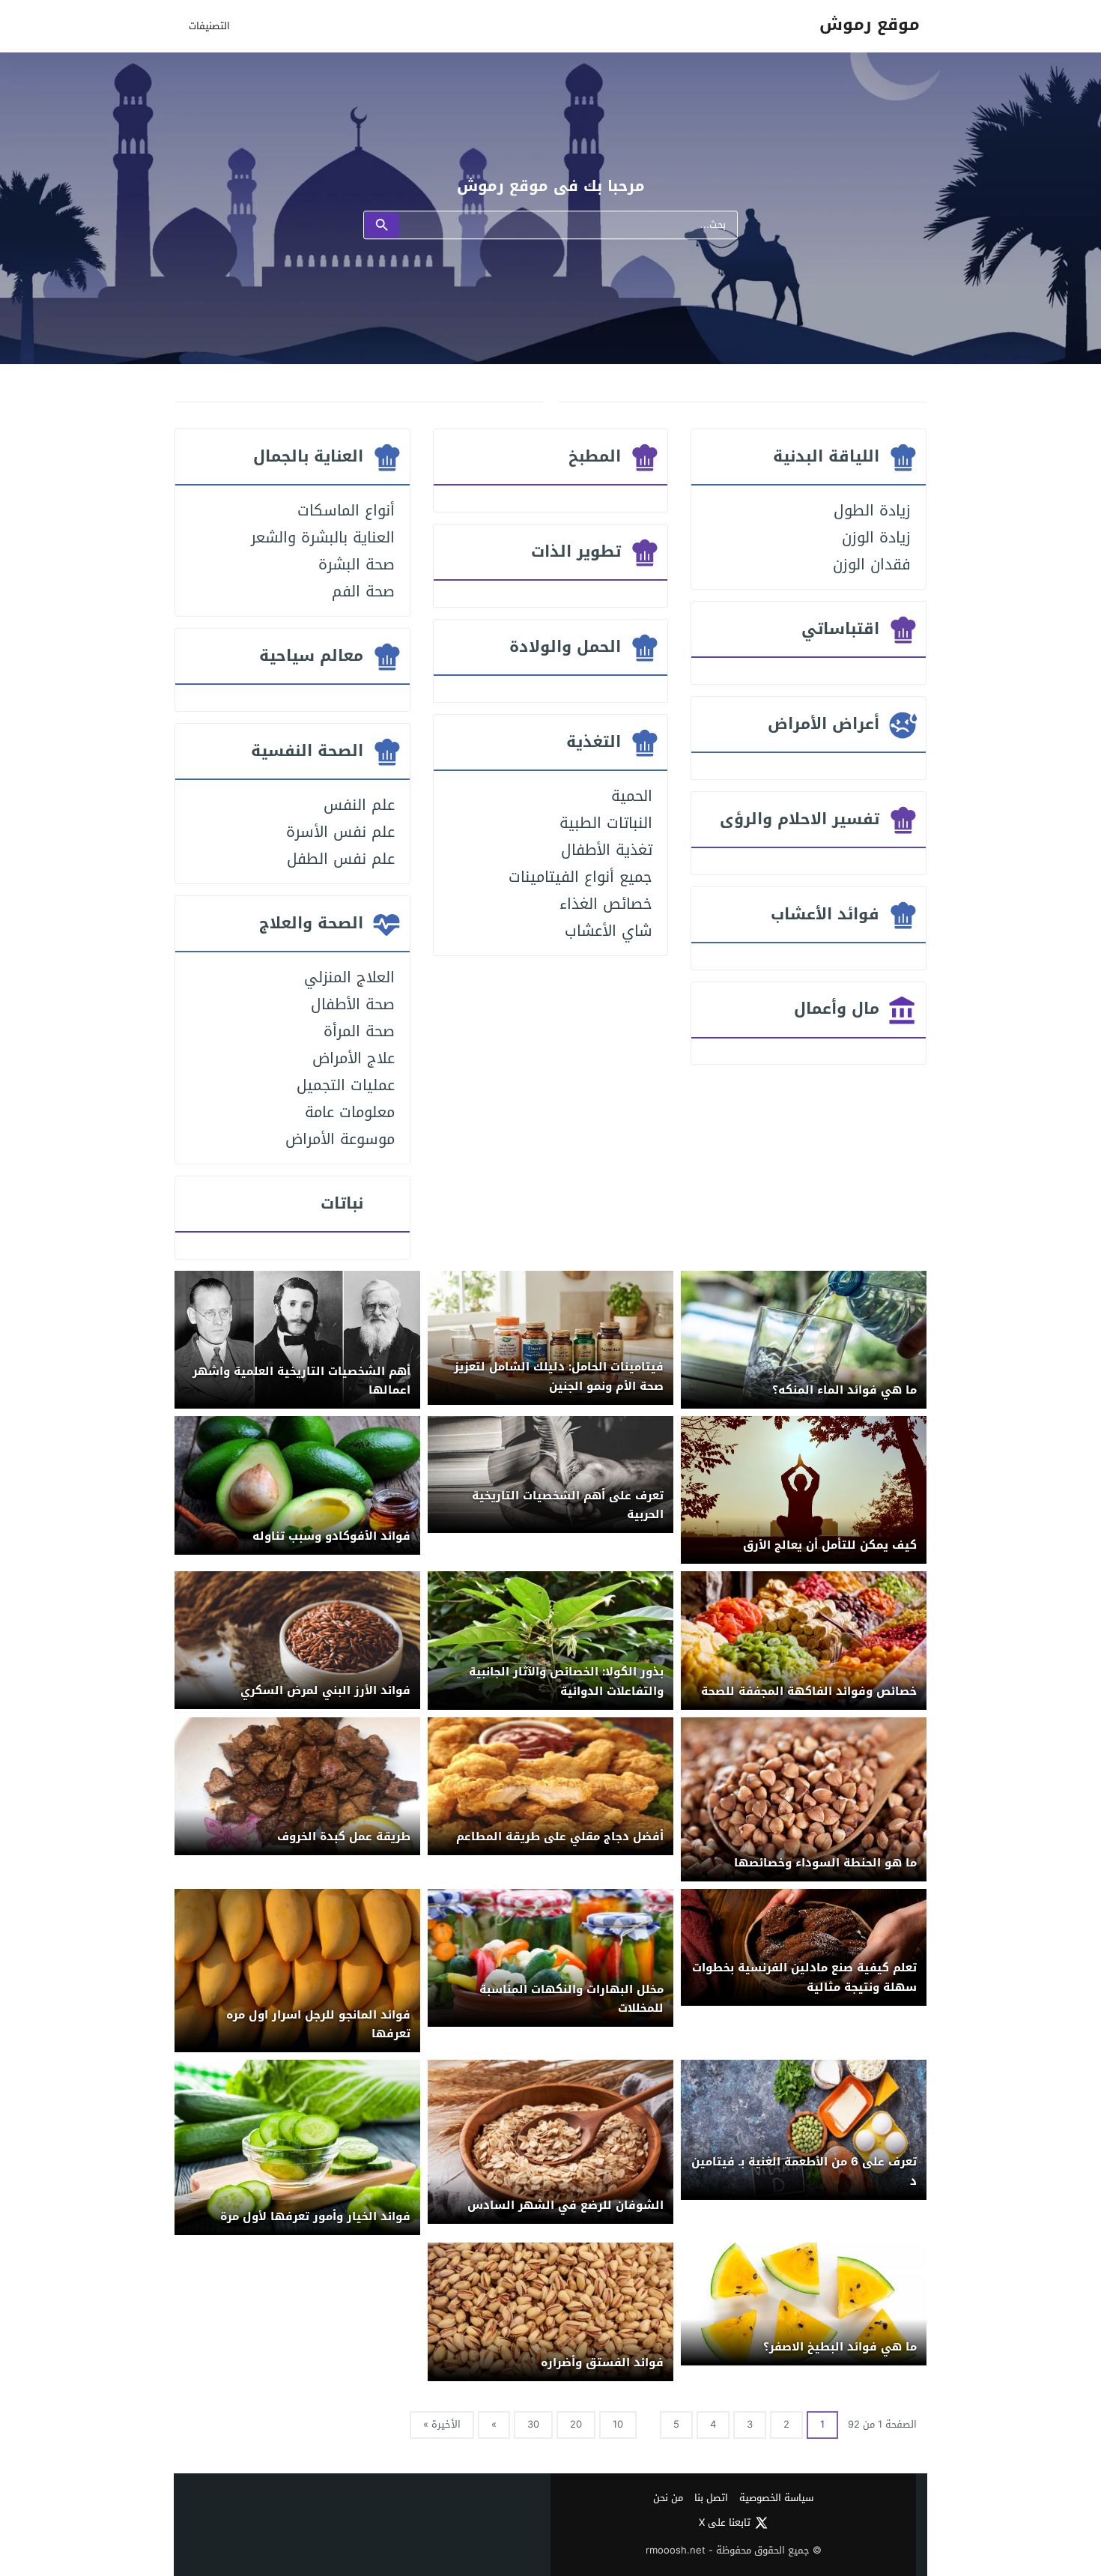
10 (618, 2424)
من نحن (668, 2498)
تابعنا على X (725, 2523)
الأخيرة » (442, 2424)
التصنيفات (209, 26)
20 (576, 2424)
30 (533, 2424)
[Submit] (382, 226)
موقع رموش (870, 25)
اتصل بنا (711, 2498)
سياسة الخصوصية (776, 2498)
